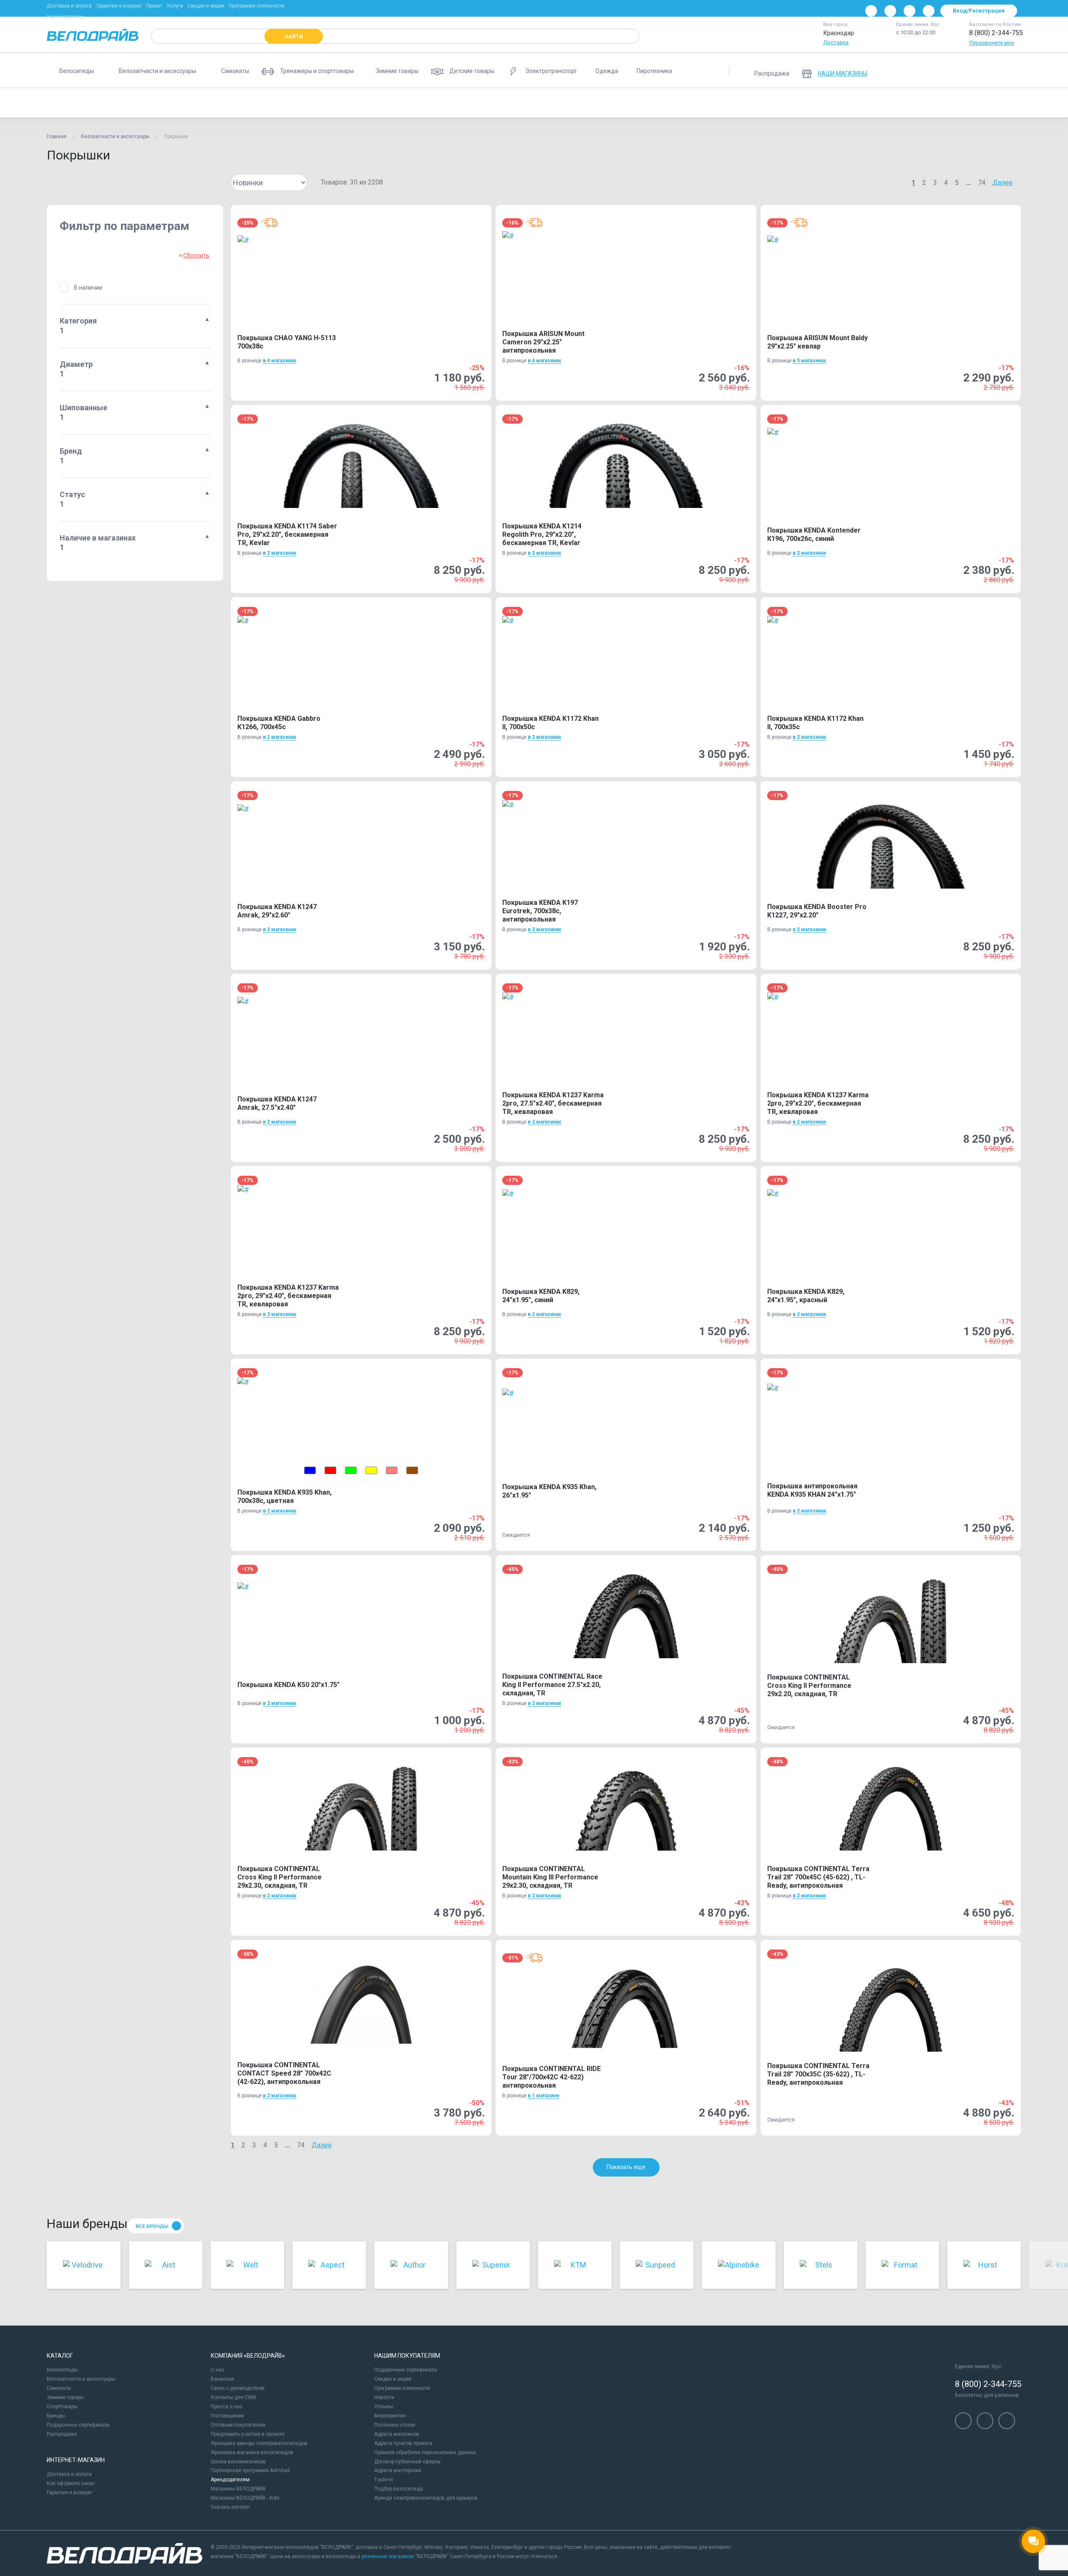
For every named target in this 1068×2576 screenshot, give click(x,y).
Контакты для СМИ (233, 2397)
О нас (218, 2370)
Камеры (224, 103)
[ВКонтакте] (871, 11)
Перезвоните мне (991, 43)
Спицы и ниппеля (617, 103)
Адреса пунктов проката (403, 2443)
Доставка (836, 42)
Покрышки (67, 103)
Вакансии (222, 2379)
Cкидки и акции (393, 2379)
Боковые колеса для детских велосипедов (363, 103)
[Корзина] (1011, 71)
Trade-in (384, 2480)
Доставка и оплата (69, 6)
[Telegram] (909, 11)
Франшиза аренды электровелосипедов (259, 2443)
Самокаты (59, 2388)
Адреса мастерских (398, 2470)
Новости (384, 2397)
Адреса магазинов (397, 2434)
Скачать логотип (230, 2507)
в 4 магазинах (280, 361)
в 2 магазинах (280, 553)
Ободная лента (558, 103)
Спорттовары (62, 2407)
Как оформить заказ (71, 2483)
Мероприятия (390, 2416)
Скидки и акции (206, 6)
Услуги (175, 6)
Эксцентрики (674, 103)
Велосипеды (62, 2370)
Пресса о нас (227, 2407)
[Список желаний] (990, 71)
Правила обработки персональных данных (425, 2452)
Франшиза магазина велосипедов (252, 2452)
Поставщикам (227, 2416)
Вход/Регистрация (979, 11)
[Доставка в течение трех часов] (270, 223)
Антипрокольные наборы (128, 103)
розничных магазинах (388, 2556)
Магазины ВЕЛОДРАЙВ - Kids (245, 2498)
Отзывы (384, 2407)
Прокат (154, 6)
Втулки (186, 103)
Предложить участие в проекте (248, 2434)
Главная (57, 136)
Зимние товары (65, 2397)
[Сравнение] (968, 71)
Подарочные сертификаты (78, 2425)
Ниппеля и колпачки (460, 103)
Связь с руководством (238, 2388)
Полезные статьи (395, 2425)
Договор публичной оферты (407, 2462)
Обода (512, 103)
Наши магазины (66, 17)
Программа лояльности (257, 6)
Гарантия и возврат (119, 6)
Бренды (56, 2416)
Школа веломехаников (238, 2462)
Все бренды (152, 2226)
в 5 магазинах (809, 361)
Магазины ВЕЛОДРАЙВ (238, 2489)
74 (982, 183)
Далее (1003, 183)
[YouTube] (890, 11)
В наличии (88, 288)
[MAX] (929, 11)
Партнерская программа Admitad (250, 2470)
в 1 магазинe (544, 2096)
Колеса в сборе (272, 103)
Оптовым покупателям (238, 2425)
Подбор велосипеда (399, 2489)
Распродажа (62, 2434)
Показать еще (626, 2167)
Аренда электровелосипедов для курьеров (426, 2498)
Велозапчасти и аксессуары (115, 136)
